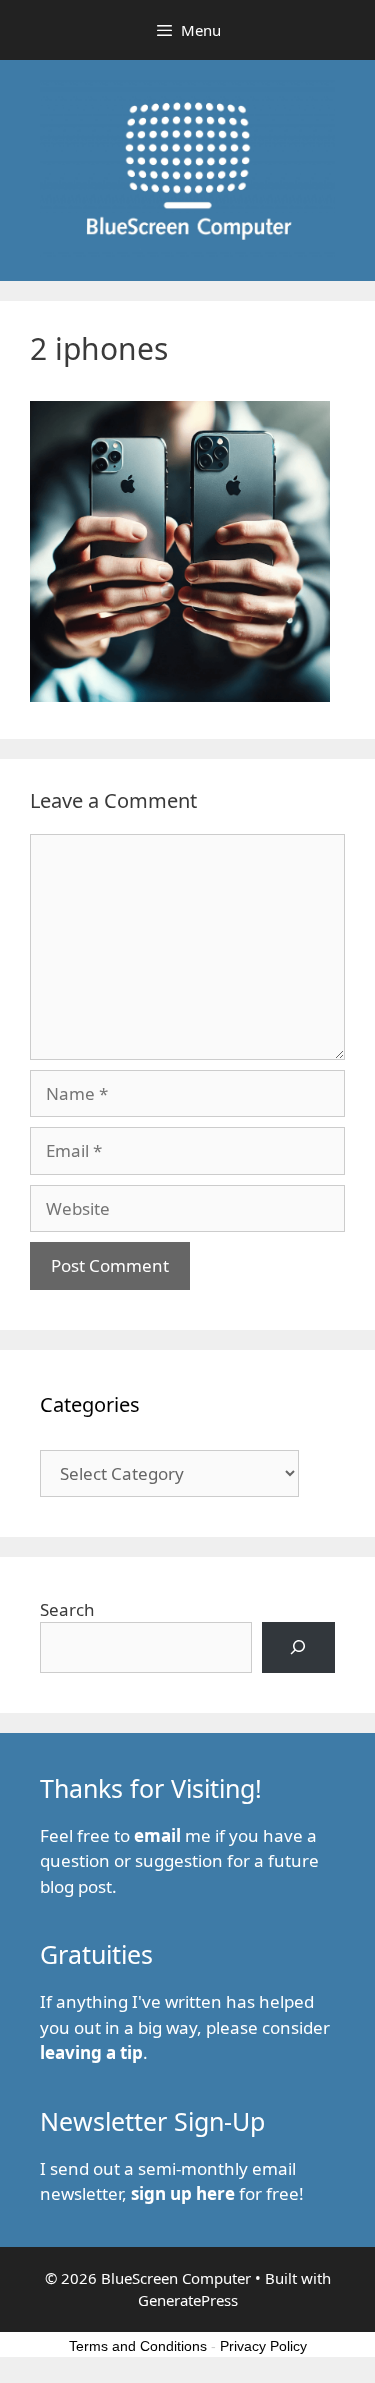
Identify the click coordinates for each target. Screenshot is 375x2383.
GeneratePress (188, 2300)
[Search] (298, 1647)
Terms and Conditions (138, 2346)
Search (67, 1609)
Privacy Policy (263, 2346)
